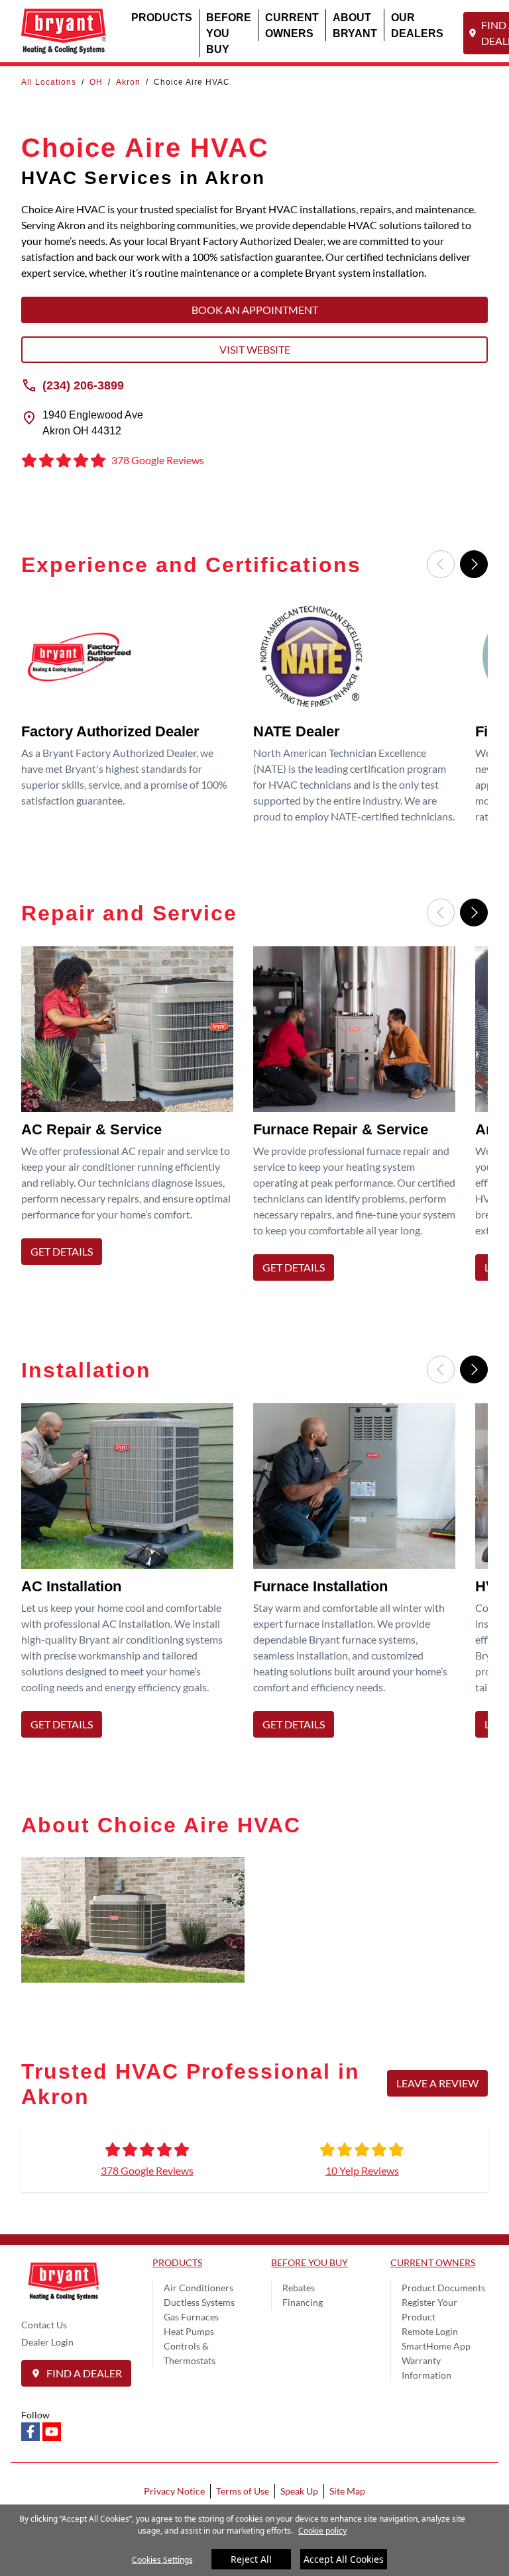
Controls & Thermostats (190, 2353)
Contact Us (44, 2325)
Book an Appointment (255, 310)
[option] (132, 715)
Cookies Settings (162, 2560)
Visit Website (255, 349)
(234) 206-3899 (83, 385)
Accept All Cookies (344, 2559)
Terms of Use (243, 2491)
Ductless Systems (199, 2302)
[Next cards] (474, 564)
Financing (303, 2302)
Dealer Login (47, 2342)
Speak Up (299, 2491)
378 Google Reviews (147, 2170)
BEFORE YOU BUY (229, 33)
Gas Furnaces (191, 2317)
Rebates (299, 2288)
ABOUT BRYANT (355, 25)
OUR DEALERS (417, 25)
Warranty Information (426, 2368)
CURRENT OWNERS (292, 25)
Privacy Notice (174, 2491)
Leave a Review (437, 2083)
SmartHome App (436, 2346)
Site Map (347, 2491)
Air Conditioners (198, 2288)
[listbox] (254, 715)
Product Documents (443, 2288)
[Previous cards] (441, 564)
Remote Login (430, 2331)
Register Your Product (429, 2309)
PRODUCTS (162, 17)
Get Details (62, 1251)
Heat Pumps (189, 2331)
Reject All (251, 2559)
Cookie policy (322, 2531)
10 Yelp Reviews (362, 2170)
